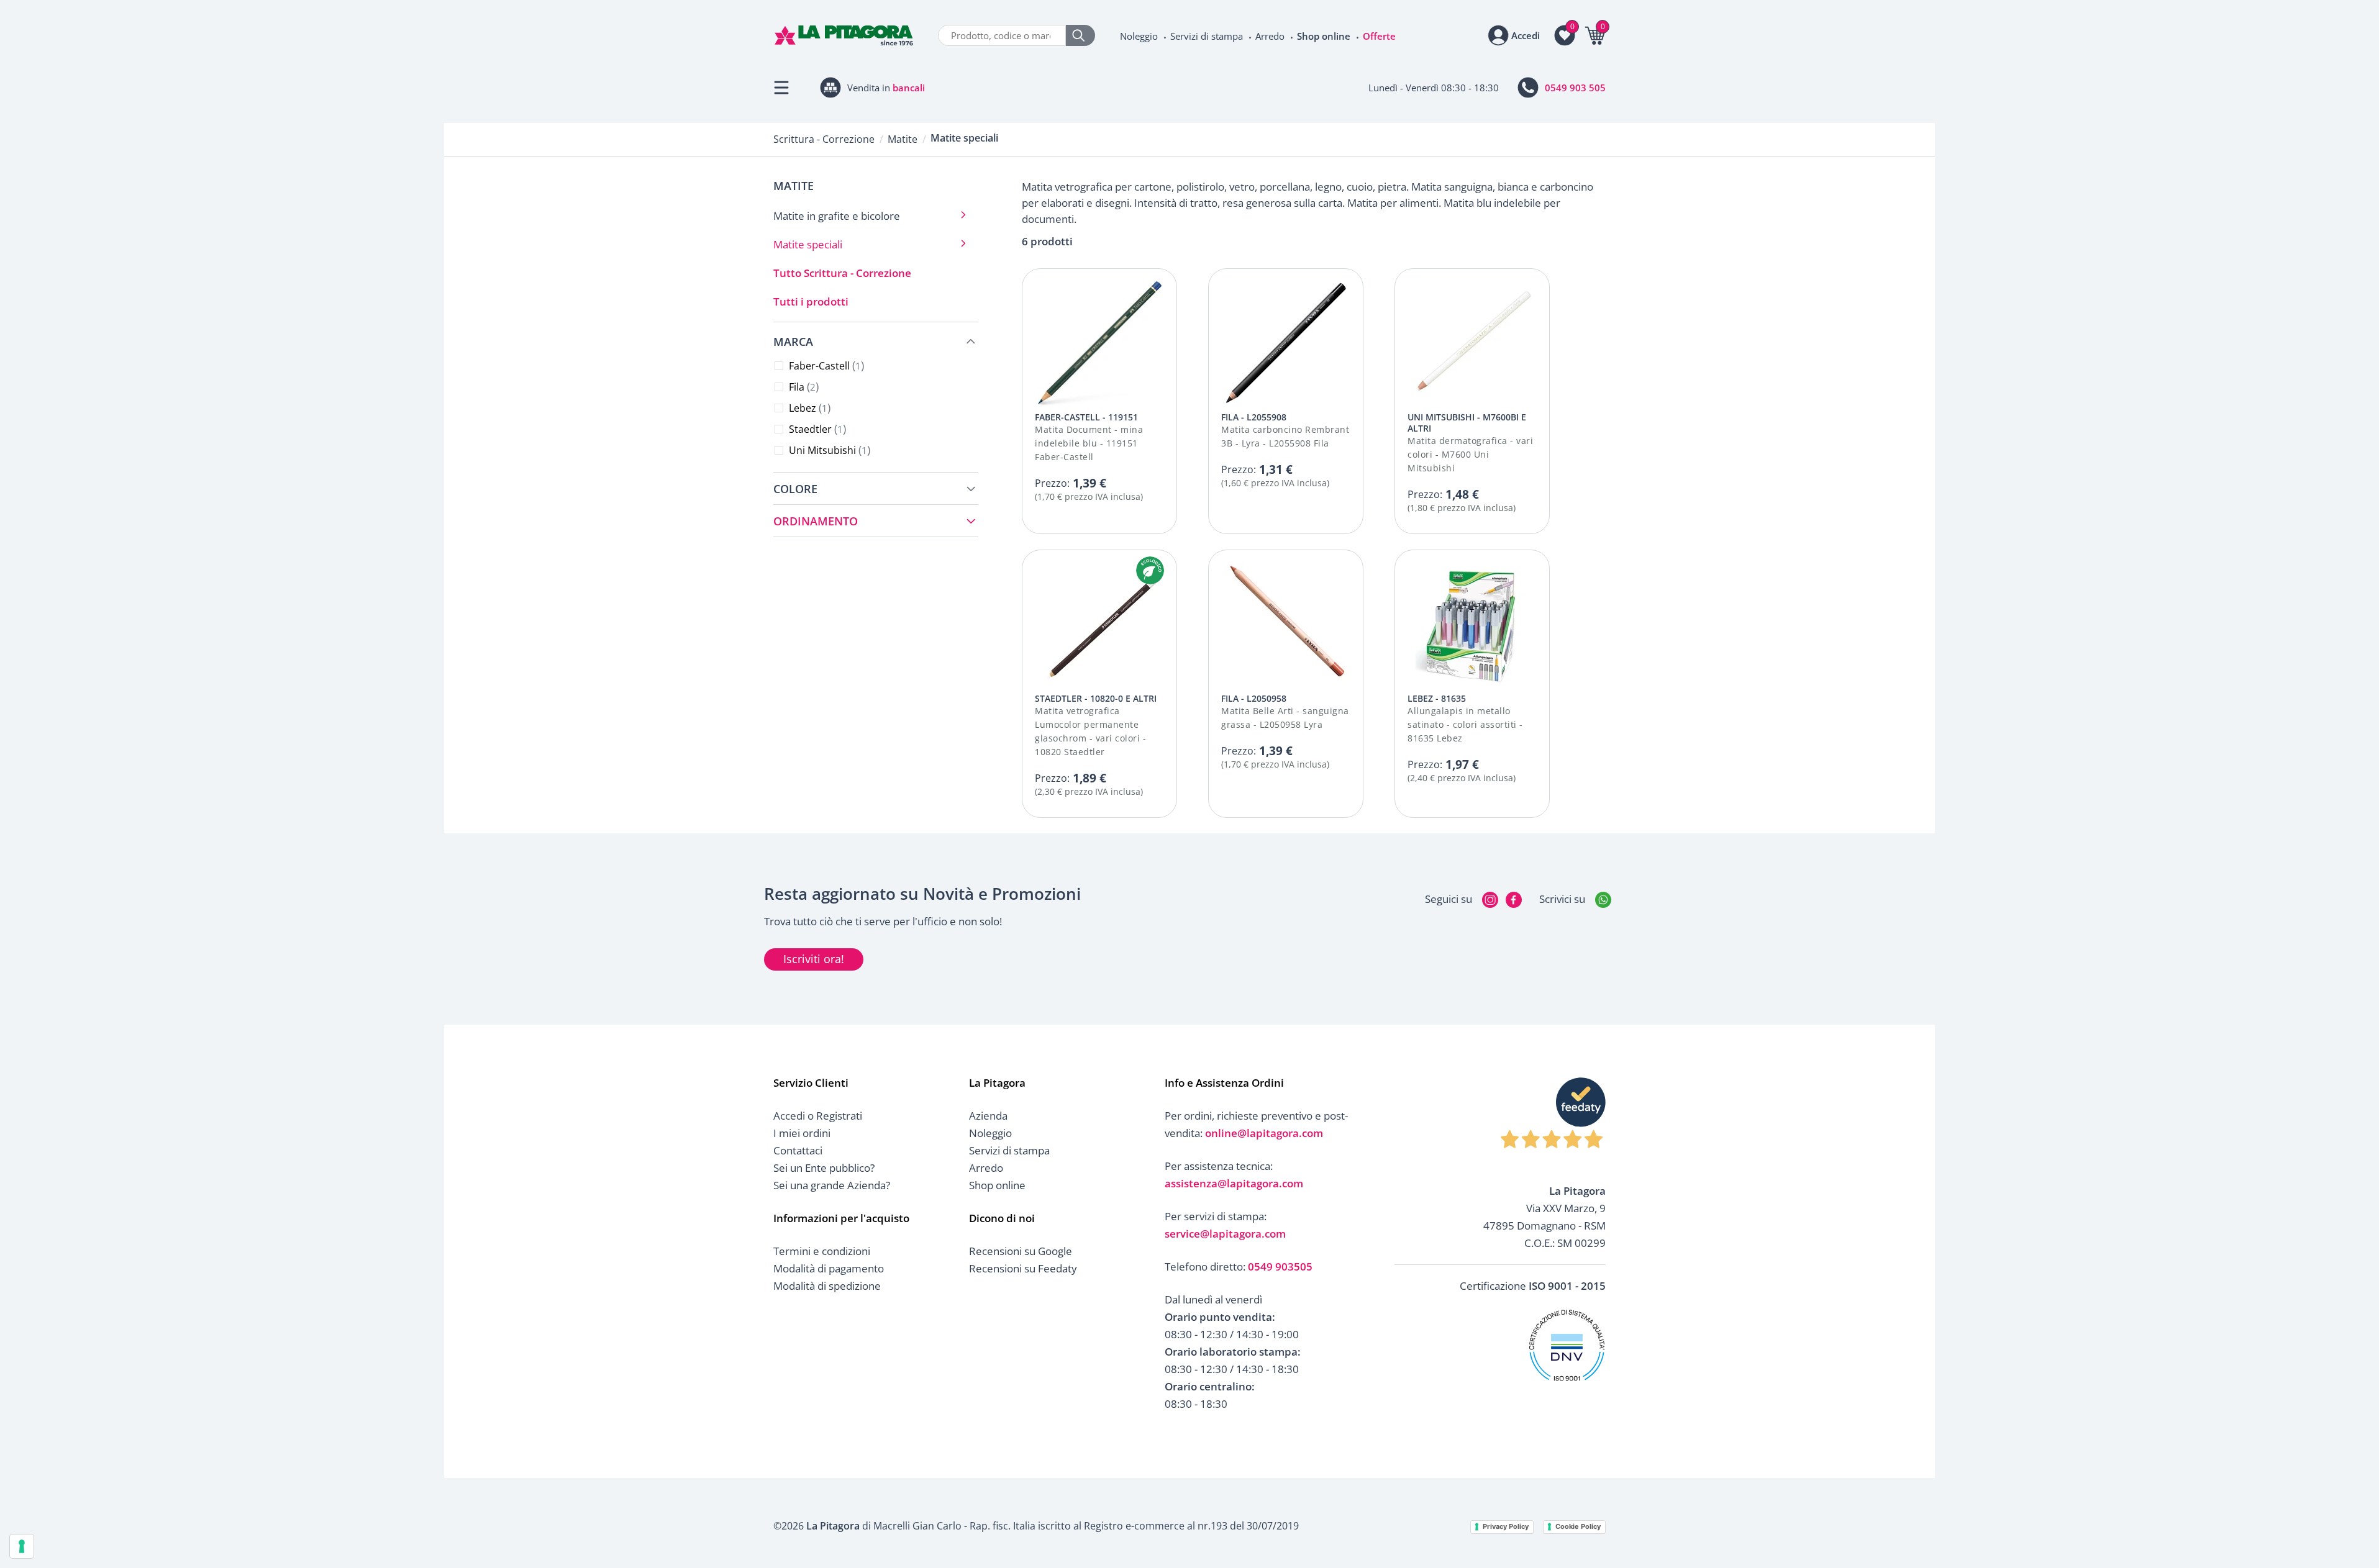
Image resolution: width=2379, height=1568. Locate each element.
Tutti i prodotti (811, 301)
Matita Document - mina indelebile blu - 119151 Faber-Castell (1089, 443)
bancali (909, 88)
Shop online (1324, 36)
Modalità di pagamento (829, 1268)
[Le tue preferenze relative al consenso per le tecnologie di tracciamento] (22, 1546)
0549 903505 (1280, 1267)
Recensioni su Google (1021, 1251)
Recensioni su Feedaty (1023, 1268)
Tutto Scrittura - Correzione (842, 273)
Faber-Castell (825, 366)
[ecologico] (1150, 570)
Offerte (1379, 36)
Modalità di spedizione (827, 1286)
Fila (802, 387)
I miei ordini (802, 1133)
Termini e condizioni (822, 1251)
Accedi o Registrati (818, 1116)
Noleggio (1139, 36)
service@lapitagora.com (1225, 1234)
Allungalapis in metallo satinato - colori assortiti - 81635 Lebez (1465, 724)
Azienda (988, 1116)
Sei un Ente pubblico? (824, 1168)
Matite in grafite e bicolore (837, 216)
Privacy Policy (1506, 1526)
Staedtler (816, 429)
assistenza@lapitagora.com (1234, 1183)
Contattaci (798, 1150)
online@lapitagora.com (1264, 1133)
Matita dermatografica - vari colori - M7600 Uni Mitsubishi (1470, 454)
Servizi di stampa (1207, 36)
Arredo (1270, 36)
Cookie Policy (1578, 1526)
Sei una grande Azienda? (832, 1185)
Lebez (808, 408)
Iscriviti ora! (814, 959)
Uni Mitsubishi (828, 450)
